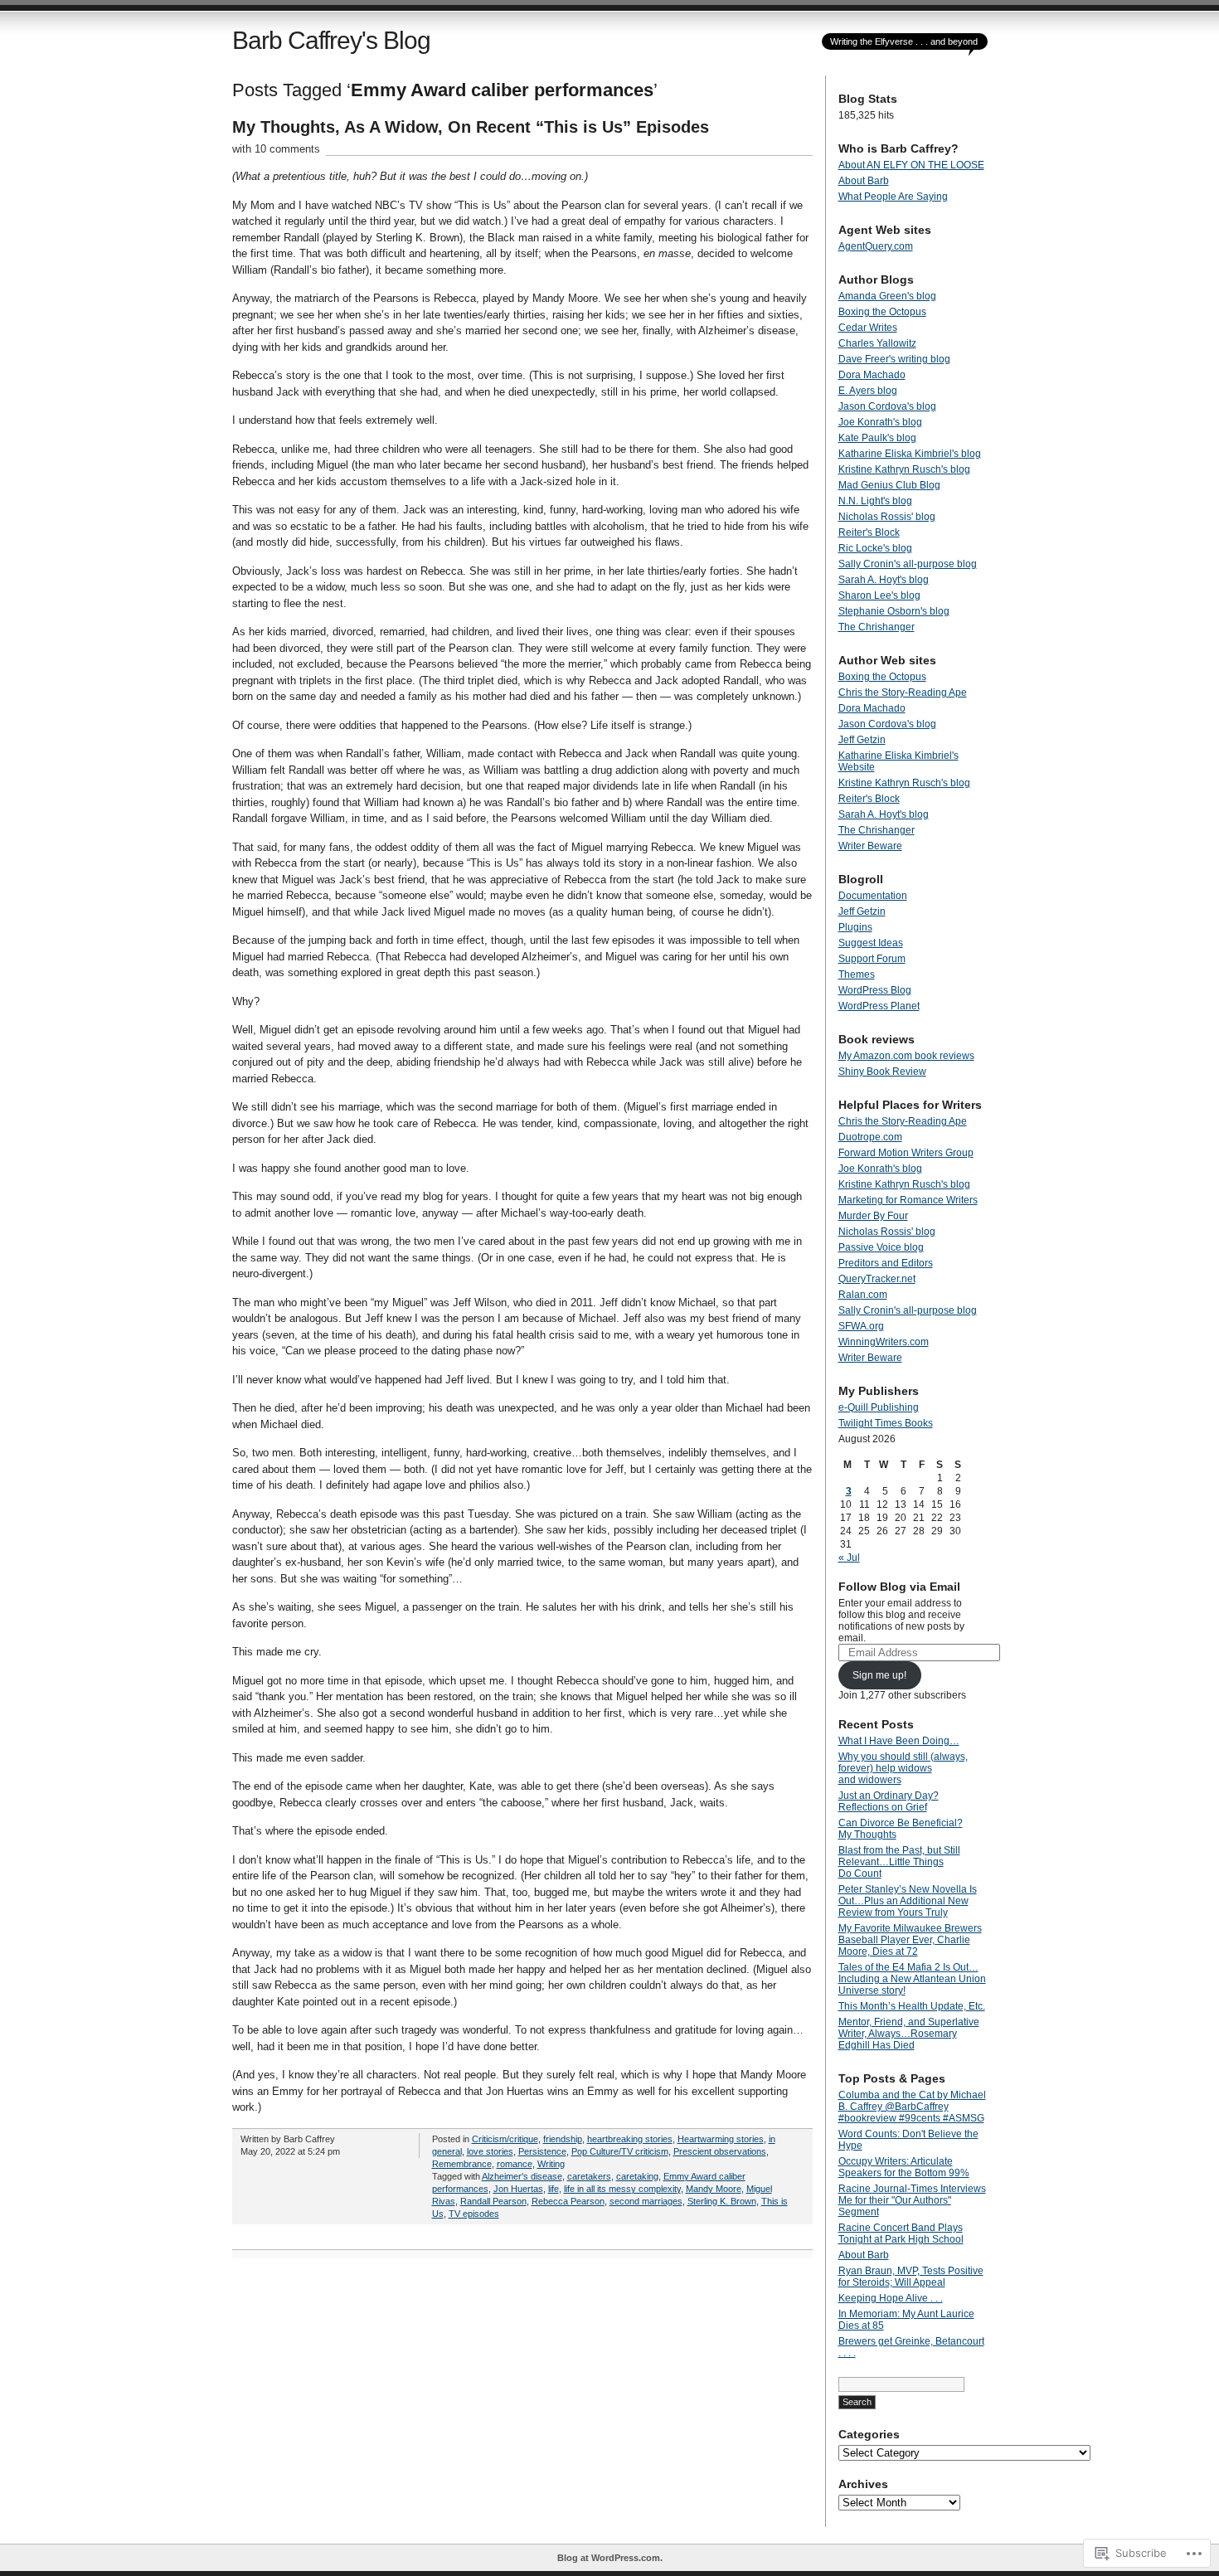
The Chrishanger (877, 627)
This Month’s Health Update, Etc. (912, 2006)
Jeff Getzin (862, 740)
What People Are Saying (893, 197)
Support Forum (872, 959)
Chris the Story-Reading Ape (903, 693)
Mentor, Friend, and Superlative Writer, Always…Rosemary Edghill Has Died (909, 2034)
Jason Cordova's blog (887, 406)
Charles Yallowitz (877, 343)
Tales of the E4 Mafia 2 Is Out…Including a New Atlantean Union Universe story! (912, 1979)
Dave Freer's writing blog (894, 359)
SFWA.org (861, 1326)
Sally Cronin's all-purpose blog (908, 564)
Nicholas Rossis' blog (887, 517)
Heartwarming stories (721, 2139)
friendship (563, 2139)
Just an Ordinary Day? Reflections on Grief (889, 1801)
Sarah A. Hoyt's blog (884, 580)
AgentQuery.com (876, 246)
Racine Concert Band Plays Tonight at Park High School (901, 2233)
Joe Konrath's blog (880, 422)
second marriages (646, 2201)
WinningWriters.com (884, 1342)
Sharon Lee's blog (879, 595)
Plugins (855, 927)
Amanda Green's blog (887, 296)
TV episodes (474, 2214)
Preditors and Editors (886, 1263)
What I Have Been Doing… (899, 1741)
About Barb (864, 181)
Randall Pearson (493, 2201)
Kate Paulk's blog (877, 438)
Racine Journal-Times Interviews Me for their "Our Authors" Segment (912, 2200)
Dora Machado (872, 375)
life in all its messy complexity (622, 2189)
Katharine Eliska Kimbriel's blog (910, 454)
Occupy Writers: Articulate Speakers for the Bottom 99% (904, 2167)
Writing (551, 2164)
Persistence (542, 2151)
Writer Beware (870, 846)
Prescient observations (720, 2151)
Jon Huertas (518, 2189)
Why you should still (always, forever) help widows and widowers (903, 1768)
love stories (490, 2151)
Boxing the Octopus (882, 312)
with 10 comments (276, 149)
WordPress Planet (879, 1006)
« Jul (849, 1558)
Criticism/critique (505, 2139)
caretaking (637, 2176)
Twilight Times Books (886, 1423)
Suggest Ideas (871, 943)
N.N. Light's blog (875, 501)
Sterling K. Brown (722, 2201)
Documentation (873, 896)
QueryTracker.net (877, 1279)
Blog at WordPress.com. (610, 2558)
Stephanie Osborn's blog (894, 611)
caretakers (589, 2176)
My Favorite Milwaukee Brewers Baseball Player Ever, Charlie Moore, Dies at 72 (910, 1940)
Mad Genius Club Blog (889, 485)
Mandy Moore (714, 2189)
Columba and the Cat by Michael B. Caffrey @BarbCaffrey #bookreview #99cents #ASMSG (912, 2107)
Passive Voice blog (881, 1247)
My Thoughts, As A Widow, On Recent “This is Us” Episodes (471, 127)
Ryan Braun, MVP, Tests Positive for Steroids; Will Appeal (911, 2277)
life (554, 2189)
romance (515, 2164)
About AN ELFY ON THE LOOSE (911, 165)
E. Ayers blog (868, 391)
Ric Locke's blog (875, 548)
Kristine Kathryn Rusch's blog (904, 469)
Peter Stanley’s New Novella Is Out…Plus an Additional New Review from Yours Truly (908, 1901)
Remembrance (462, 2164)
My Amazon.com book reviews (906, 1056)
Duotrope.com (870, 1137)
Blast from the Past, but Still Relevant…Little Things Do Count (899, 1862)
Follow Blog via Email (899, 1587)
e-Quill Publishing (879, 1407)
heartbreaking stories (630, 2139)
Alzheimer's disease (522, 2176)
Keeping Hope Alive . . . (891, 2298)
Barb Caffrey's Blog (331, 40)
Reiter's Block (869, 532)
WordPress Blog (875, 990)
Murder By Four (873, 1216)
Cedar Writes (868, 328)
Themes (857, 975)
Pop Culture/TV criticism (620, 2151)
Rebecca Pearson (568, 2201)
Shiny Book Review (882, 1072)
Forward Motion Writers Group (906, 1153)
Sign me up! (879, 1675)
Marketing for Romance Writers (908, 1200)
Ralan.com (863, 1295)
